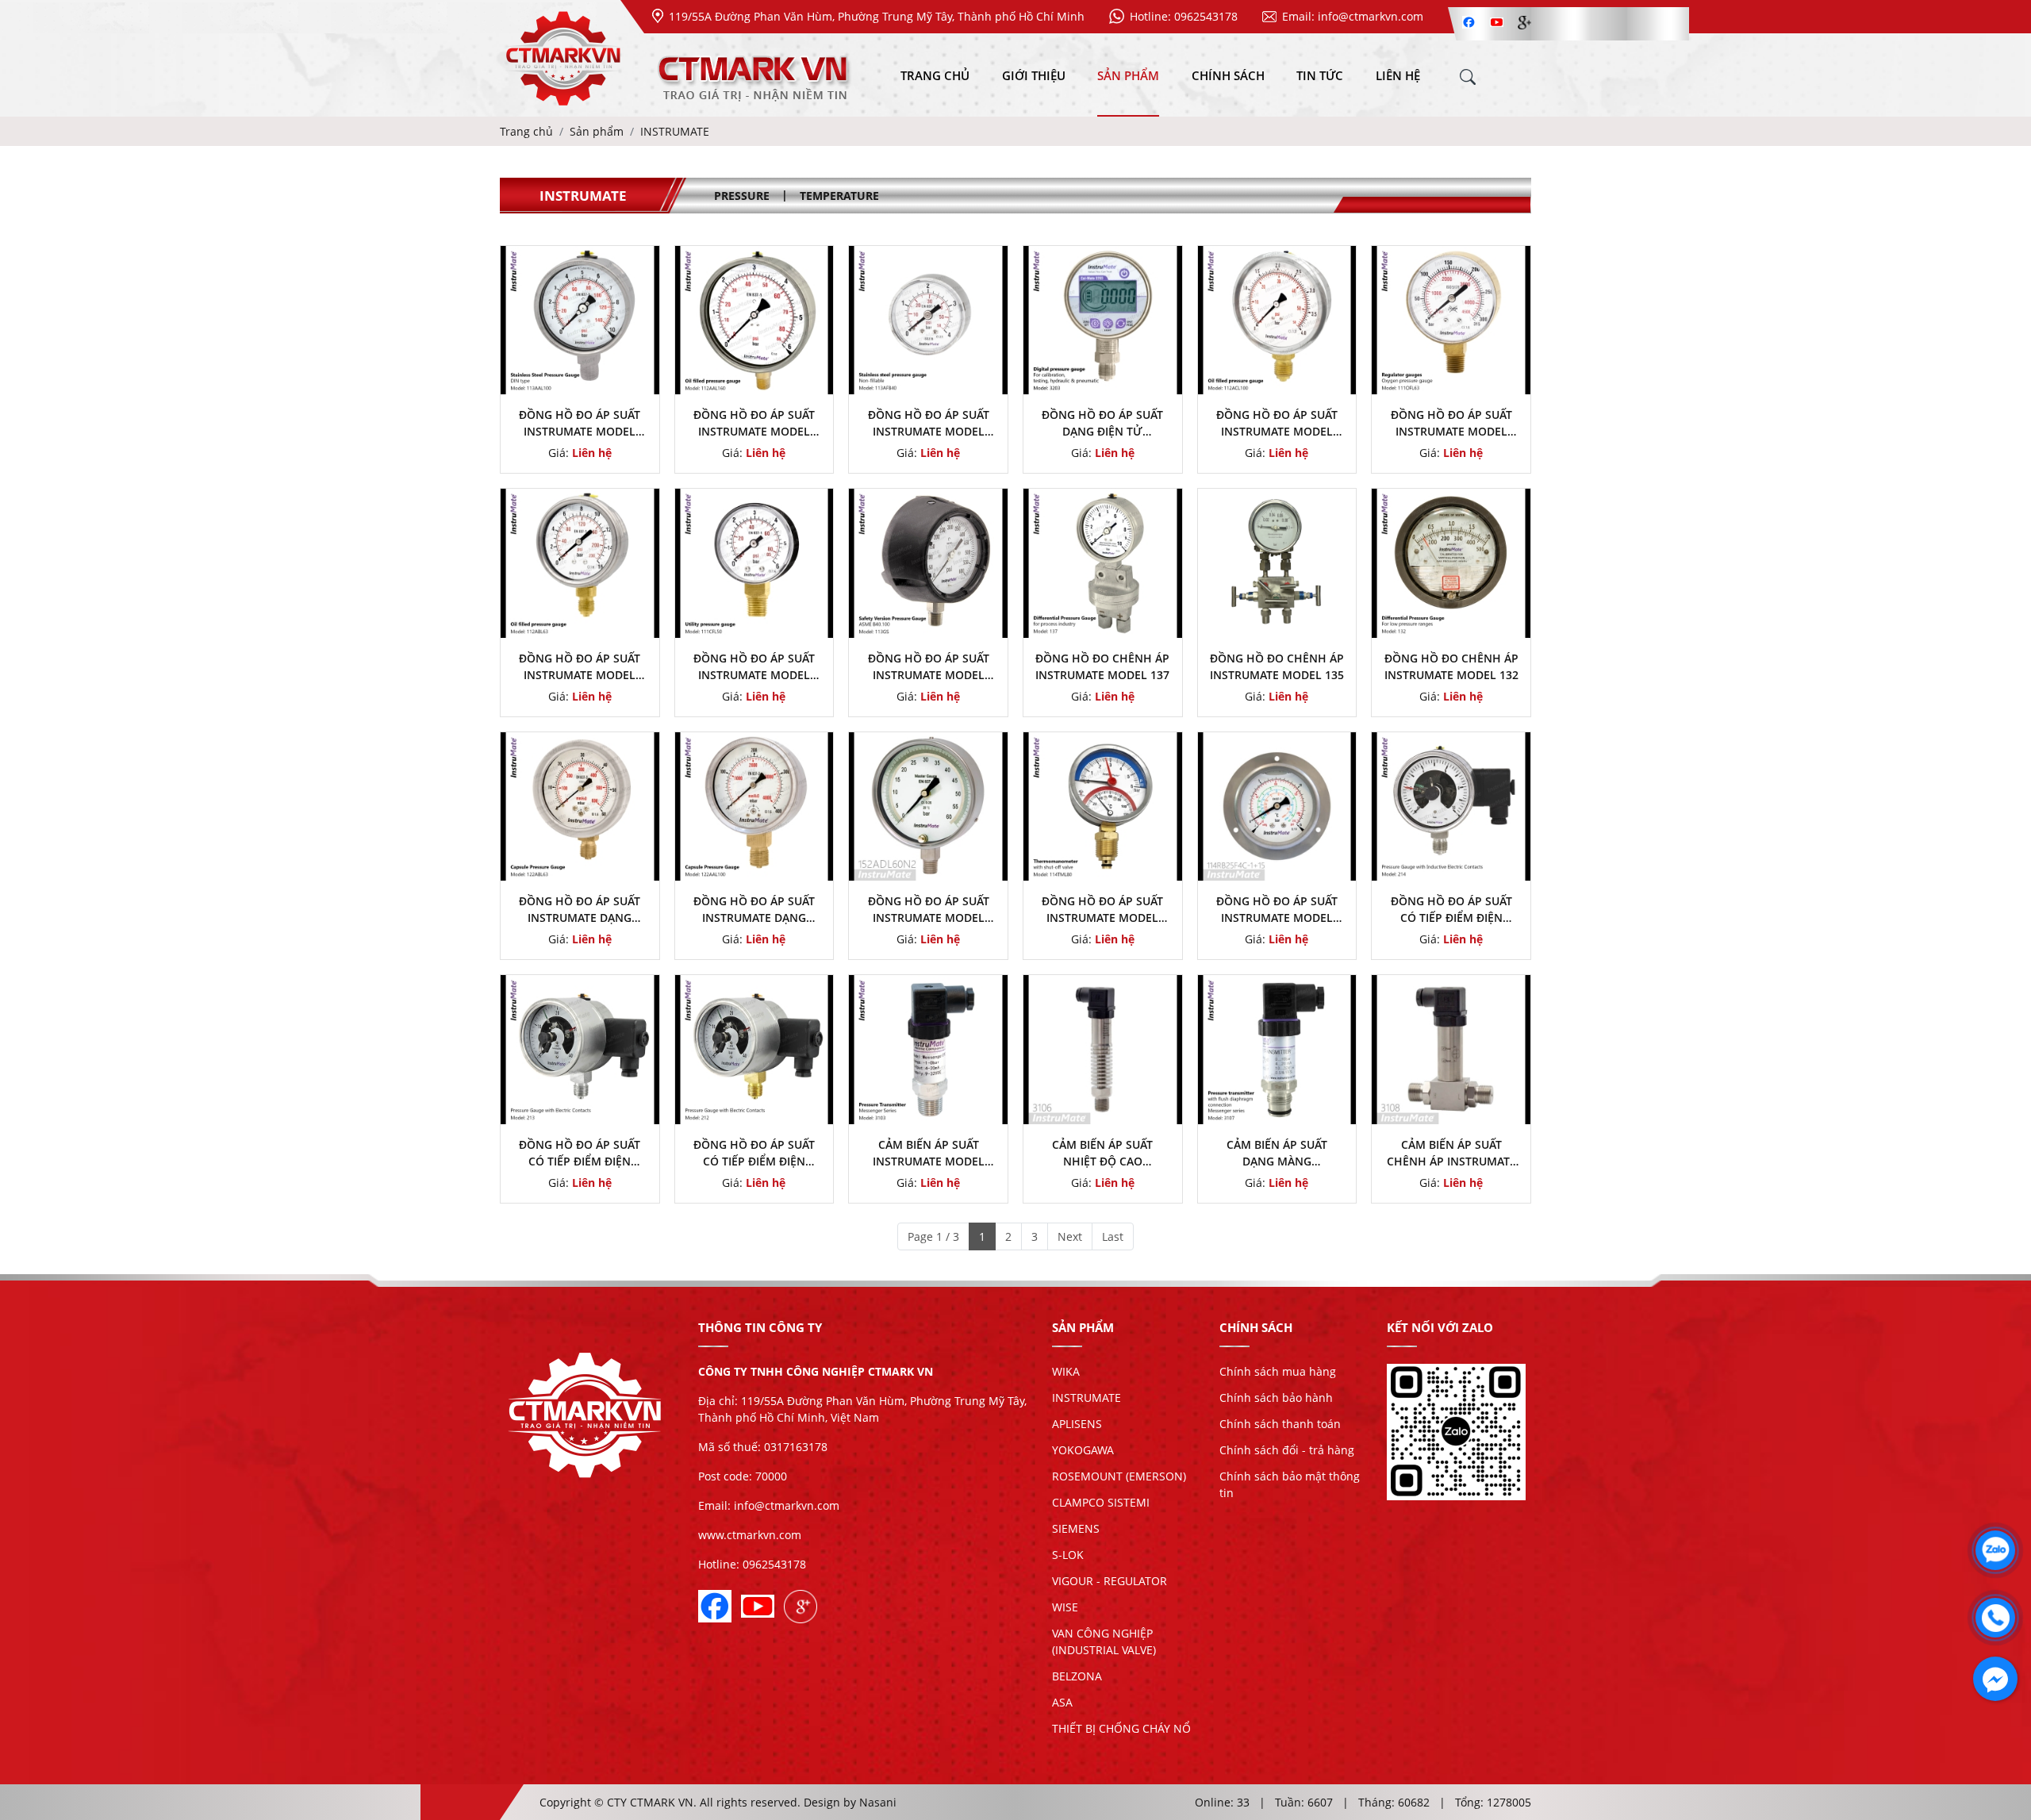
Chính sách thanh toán (1280, 1424)
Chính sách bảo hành (1276, 1398)
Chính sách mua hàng (1278, 1371)
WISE (1065, 1607)
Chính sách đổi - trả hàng (1287, 1450)
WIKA (1066, 1371)
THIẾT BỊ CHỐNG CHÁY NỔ (1121, 1728)
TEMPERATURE (839, 196)
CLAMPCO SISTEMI (1101, 1502)
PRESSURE (742, 196)
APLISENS (1077, 1424)
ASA (1062, 1702)
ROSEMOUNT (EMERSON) (1119, 1476)
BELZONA (1077, 1676)
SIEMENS (1076, 1528)
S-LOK (1068, 1555)
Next (1070, 1236)
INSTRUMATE (1087, 1398)
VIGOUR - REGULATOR (1110, 1581)
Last (1113, 1236)
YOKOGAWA (1083, 1450)
